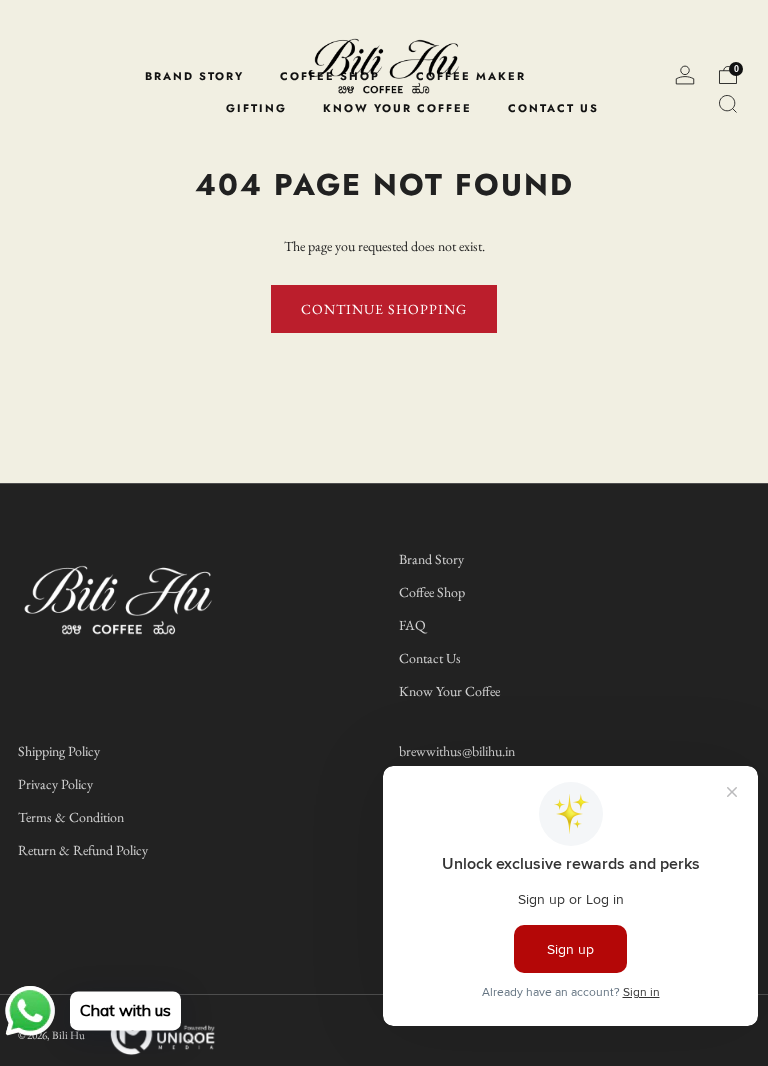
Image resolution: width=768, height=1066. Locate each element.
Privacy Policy (55, 784)
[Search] (728, 104)
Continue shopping (384, 309)
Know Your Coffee (449, 691)
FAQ (412, 625)
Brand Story (431, 559)
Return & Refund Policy (83, 850)
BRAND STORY (194, 76)
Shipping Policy (59, 751)
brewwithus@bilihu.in (457, 751)
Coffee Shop (432, 592)
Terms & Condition (71, 817)
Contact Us (430, 658)
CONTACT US (553, 108)
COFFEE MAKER (471, 76)
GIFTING (256, 108)
